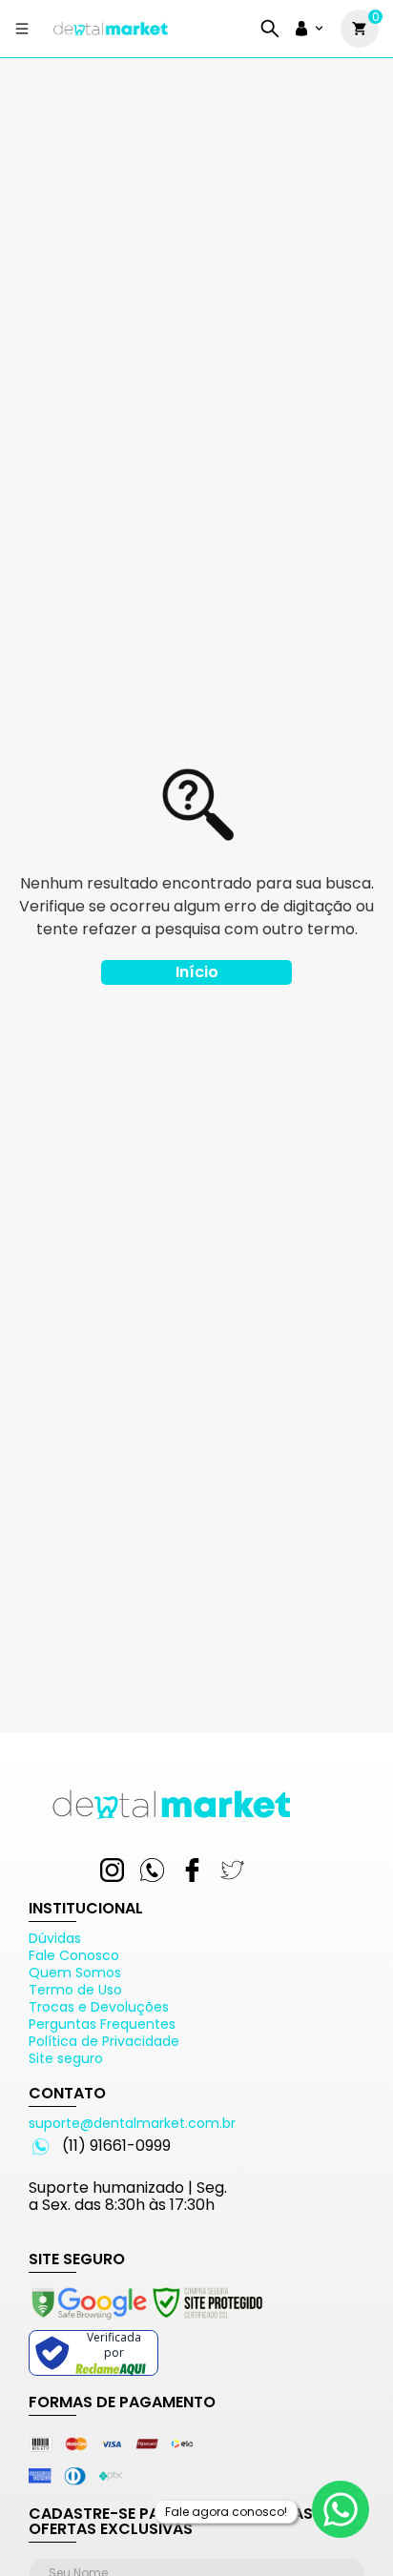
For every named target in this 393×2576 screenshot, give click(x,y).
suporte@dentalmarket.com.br (132, 2123)
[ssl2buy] (146, 2322)
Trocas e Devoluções (99, 2007)
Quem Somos (75, 1973)
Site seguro (66, 2058)
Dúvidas (55, 1938)
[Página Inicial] (111, 36)
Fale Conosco (74, 1955)
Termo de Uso (75, 1990)
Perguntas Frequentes (102, 2024)
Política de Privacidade (104, 2041)
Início (197, 972)
